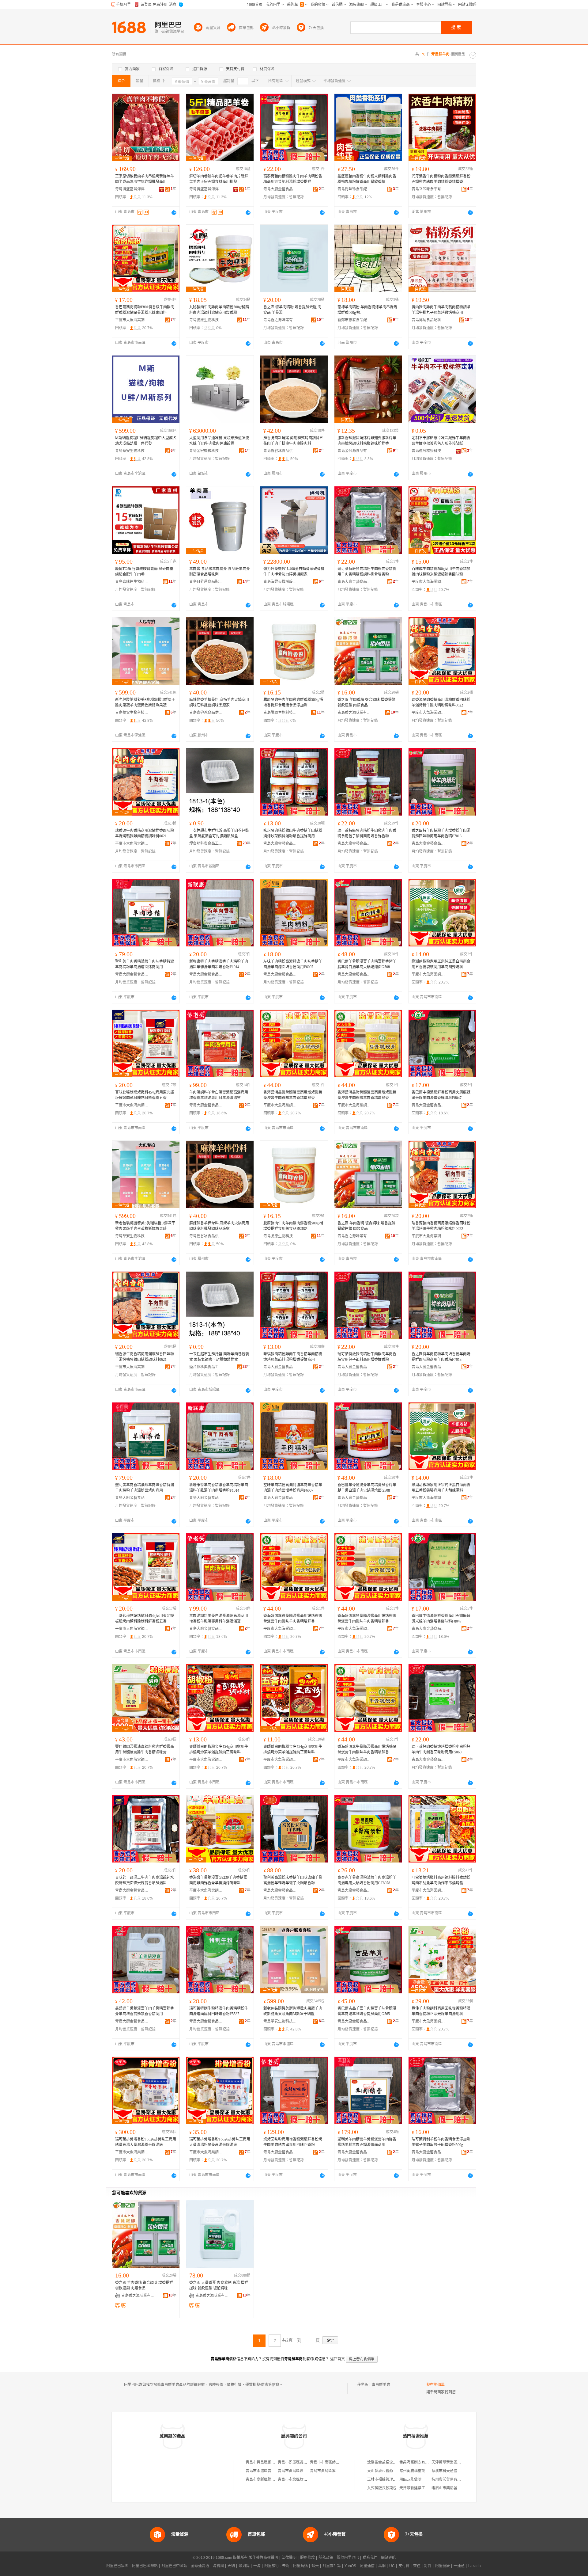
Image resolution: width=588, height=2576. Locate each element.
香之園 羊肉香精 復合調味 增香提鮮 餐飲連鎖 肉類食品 (366, 702)
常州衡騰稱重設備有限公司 (421, 2471)
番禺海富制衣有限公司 (418, 2462)
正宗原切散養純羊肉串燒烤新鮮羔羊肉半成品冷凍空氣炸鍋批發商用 (145, 179)
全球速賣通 (200, 2566)
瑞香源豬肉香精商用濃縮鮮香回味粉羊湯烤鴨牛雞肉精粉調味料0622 (441, 702)
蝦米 (315, 2566)
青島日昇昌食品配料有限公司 (206, 582)
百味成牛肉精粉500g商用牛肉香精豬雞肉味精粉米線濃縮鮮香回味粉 (441, 572)
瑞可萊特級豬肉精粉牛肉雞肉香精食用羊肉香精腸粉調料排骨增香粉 (367, 572)
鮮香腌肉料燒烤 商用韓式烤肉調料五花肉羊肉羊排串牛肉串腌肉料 (293, 441)
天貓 (231, 2566)
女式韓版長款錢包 (382, 2488)
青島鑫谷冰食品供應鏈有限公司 (280, 451)
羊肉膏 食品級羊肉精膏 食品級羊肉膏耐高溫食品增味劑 (220, 572)
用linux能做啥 (410, 2479)
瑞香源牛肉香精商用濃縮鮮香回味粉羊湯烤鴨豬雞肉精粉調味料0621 (145, 833)
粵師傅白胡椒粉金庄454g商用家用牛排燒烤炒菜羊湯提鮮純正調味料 (219, 1749)
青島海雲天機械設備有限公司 (280, 582)
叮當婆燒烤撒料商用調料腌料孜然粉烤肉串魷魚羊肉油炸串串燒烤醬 (441, 1880)
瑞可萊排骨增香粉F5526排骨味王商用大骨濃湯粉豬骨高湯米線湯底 (220, 2142)
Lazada (475, 2566)
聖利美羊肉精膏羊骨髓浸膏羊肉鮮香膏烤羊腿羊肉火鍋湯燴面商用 (367, 2142)
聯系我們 (370, 2558)
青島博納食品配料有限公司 (428, 320)
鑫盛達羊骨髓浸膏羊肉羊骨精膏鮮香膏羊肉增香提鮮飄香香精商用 (145, 2011)
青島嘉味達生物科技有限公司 (132, 582)
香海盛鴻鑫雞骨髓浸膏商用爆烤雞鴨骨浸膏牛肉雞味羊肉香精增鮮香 (293, 1095)
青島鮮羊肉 (381, 2385)
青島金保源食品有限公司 (354, 451)
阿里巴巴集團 (117, 2566)
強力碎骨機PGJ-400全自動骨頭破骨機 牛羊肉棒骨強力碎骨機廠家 (294, 572)
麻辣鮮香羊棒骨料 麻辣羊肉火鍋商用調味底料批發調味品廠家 (219, 702)
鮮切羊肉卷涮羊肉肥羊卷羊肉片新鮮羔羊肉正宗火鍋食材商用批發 (219, 179)
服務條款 (307, 2558)
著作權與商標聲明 (263, 2558)
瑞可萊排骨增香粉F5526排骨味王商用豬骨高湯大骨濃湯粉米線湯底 (146, 2142)
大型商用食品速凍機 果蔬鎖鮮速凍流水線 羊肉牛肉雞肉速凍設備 (219, 441)
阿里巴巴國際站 (145, 2566)
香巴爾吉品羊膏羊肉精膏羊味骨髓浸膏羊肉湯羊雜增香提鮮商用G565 (367, 2011)
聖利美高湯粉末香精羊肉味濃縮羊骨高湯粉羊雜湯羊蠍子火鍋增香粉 (293, 1880)
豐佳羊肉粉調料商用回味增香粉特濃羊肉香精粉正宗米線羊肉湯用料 (441, 2011)
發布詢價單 (435, 2385)
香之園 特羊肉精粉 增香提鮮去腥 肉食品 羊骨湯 (292, 310)
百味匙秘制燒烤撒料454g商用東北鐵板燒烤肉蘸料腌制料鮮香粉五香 (145, 1095)
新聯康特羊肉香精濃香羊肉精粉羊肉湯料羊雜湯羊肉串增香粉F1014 (219, 964)
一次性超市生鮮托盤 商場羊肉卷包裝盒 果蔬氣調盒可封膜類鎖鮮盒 (219, 833)
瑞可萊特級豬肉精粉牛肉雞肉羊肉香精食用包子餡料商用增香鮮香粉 (367, 833)
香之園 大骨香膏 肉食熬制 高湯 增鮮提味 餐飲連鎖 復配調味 (219, 2285)
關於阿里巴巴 (348, 2558)
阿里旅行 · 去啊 (277, 2566)
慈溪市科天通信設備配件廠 (454, 2471)
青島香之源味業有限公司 (280, 320)
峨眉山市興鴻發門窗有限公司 (455, 2488)
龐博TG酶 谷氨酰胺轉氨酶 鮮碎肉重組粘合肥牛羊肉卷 (144, 572)
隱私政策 (326, 2558)
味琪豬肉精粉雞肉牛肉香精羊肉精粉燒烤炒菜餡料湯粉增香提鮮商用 (293, 833)
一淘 (257, 2566)
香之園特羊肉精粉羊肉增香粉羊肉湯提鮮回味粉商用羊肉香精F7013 (441, 833)
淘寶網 (218, 2566)
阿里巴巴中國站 (174, 2566)
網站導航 (388, 2558)
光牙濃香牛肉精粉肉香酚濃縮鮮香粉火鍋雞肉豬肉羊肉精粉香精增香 (441, 179)
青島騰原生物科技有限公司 (206, 320)
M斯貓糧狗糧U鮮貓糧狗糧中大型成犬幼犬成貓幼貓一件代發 (146, 441)
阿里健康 (443, 2566)
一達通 (459, 2566)
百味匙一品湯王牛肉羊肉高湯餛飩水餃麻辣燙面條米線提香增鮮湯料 (145, 1880)
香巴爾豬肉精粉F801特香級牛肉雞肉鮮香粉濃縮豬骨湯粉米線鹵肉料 (145, 310)
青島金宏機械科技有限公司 (206, 451)
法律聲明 (289, 2558)
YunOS (350, 2566)
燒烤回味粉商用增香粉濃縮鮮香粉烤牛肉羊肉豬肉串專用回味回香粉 (293, 2142)
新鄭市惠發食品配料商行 (354, 320)
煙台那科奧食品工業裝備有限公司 (206, 843)
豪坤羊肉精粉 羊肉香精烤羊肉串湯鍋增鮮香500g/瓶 (367, 310)
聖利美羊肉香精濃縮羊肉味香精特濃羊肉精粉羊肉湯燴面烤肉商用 (145, 964)
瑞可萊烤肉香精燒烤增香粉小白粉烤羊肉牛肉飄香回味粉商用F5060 (441, 1749)
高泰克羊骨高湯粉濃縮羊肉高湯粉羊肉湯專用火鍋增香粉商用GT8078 (367, 1880)
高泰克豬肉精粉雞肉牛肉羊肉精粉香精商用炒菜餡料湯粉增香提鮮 (293, 179)
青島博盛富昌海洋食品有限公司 (132, 189)
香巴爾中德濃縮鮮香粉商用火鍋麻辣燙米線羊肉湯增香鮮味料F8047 (441, 1095)
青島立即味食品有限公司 (428, 189)
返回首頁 (337, 2359)
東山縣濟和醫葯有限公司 (387, 2471)
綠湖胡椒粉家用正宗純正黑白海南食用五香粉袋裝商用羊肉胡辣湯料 (441, 964)
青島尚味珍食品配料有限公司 (354, 189)
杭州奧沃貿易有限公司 (450, 2479)
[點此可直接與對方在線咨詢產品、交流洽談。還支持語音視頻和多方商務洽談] (174, 212)
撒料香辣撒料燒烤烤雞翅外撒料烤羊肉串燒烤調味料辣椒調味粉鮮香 (367, 441)
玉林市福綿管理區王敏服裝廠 (391, 2479)
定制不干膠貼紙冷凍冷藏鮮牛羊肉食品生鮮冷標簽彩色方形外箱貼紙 (441, 441)
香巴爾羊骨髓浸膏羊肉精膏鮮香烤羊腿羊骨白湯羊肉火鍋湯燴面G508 (367, 964)
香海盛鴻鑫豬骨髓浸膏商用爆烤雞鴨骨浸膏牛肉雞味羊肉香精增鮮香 (367, 1095)
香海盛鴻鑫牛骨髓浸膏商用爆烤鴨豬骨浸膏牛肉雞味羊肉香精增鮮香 (367, 1749)
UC (392, 2566)
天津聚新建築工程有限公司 (421, 2488)
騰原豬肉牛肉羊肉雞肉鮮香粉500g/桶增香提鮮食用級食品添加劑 (293, 702)
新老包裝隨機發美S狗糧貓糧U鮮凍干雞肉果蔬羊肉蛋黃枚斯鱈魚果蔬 (145, 702)
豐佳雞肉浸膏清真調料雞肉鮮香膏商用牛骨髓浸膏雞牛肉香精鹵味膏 (145, 1749)
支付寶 (404, 2566)
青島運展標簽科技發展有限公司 (428, 451)
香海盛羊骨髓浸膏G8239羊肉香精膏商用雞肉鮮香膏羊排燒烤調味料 (218, 1880)
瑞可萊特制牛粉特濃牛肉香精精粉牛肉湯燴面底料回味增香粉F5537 (219, 2011)
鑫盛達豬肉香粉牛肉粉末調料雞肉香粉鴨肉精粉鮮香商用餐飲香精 (367, 179)
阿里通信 (367, 2566)
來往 (417, 2566)
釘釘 (428, 2566)
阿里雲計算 (332, 2566)
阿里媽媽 (300, 2566)
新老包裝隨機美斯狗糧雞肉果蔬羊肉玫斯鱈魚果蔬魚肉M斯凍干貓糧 (293, 2011)
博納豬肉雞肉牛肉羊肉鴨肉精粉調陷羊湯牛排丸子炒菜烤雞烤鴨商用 (441, 310)
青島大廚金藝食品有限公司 (280, 189)
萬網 (382, 2566)
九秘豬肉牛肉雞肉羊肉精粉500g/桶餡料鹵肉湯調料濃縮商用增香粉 (219, 310)
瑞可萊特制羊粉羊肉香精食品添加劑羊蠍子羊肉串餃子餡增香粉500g (441, 2142)
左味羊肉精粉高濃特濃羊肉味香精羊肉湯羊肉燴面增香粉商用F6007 (293, 964)
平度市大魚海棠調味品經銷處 (132, 320)
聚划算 (244, 2566)
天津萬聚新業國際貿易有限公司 (457, 2462)
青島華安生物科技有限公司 (132, 451)
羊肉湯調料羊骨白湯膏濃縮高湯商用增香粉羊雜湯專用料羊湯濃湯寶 (219, 1095)
